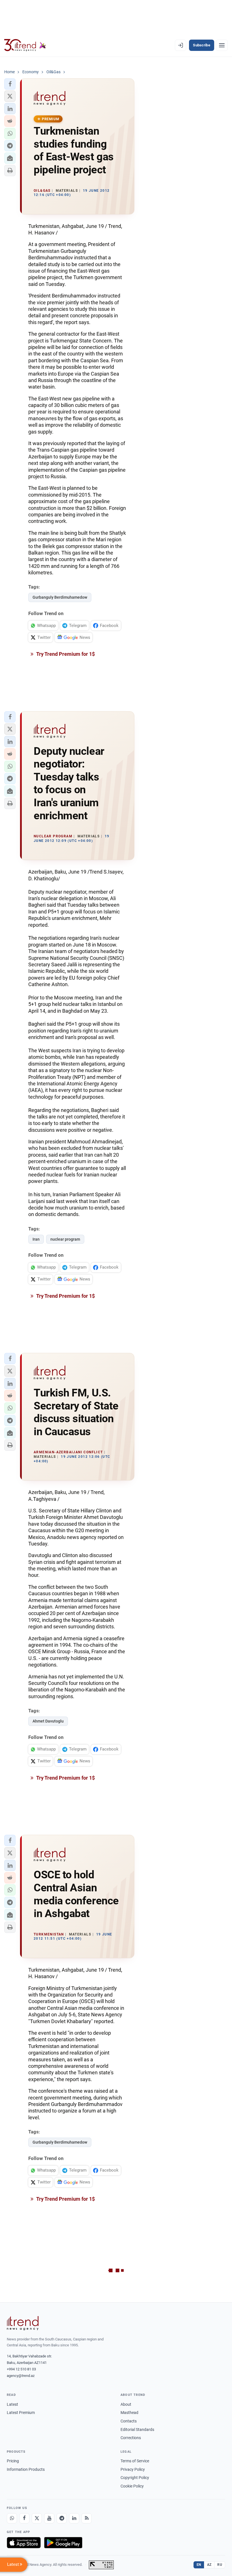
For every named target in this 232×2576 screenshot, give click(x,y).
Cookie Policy (132, 2486)
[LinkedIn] (74, 2518)
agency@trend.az (21, 2376)
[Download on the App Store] (24, 2543)
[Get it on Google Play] (63, 2543)
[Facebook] (24, 2518)
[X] (37, 2518)
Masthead (129, 2413)
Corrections (131, 2438)
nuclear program (65, 1239)
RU (220, 2565)
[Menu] (222, 45)
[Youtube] (49, 2518)
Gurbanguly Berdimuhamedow (60, 597)
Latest (12, 2404)
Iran (36, 1239)
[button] (10, 84)
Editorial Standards (137, 2430)
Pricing (13, 2461)
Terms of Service (135, 2461)
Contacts (129, 2421)
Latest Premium (21, 2413)
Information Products (26, 2469)
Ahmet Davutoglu (48, 1721)
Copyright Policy (135, 2478)
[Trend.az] (25, 45)
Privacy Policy (133, 2469)
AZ (209, 2565)
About (126, 2404)
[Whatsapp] (12, 2518)
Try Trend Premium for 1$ (65, 654)
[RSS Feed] (87, 2518)
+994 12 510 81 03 (21, 2369)
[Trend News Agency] (23, 2323)
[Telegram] (62, 2518)
